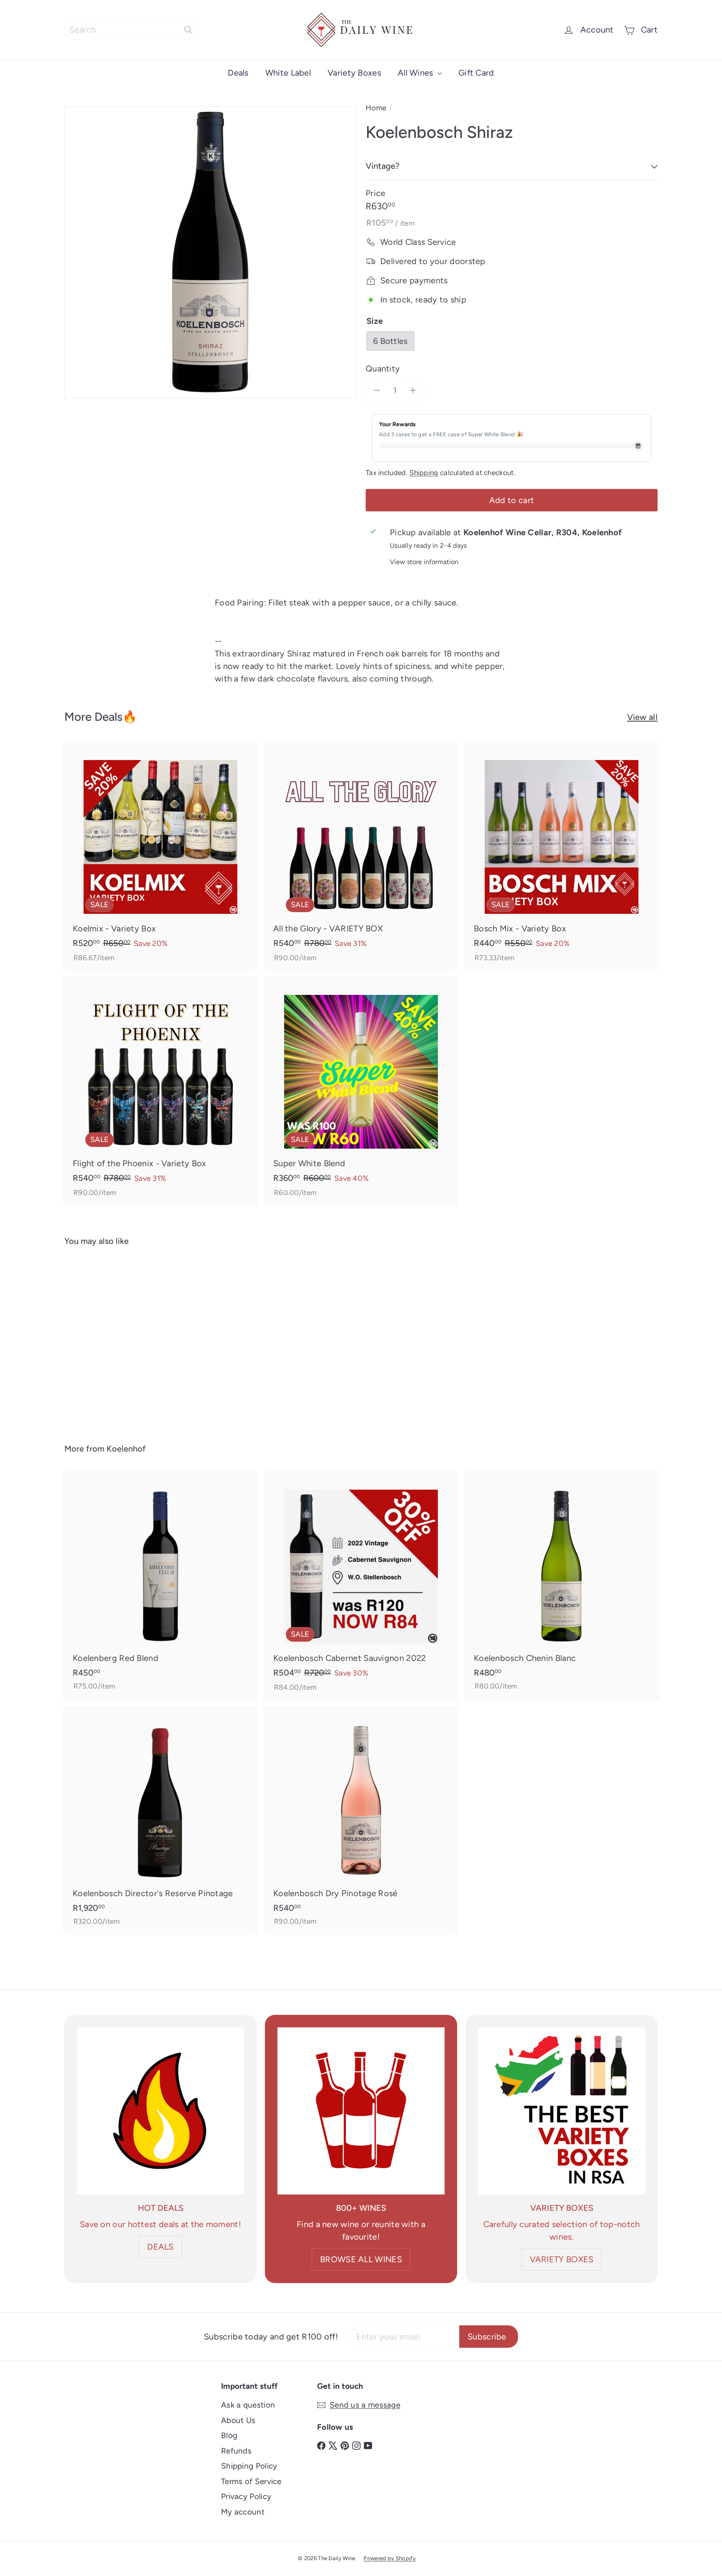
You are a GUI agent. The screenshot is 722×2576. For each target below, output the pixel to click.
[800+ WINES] (361, 2111)
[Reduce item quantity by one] (377, 390)
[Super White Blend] (361, 1091)
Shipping (424, 473)
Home (376, 108)
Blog (229, 2435)
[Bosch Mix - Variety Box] (562, 856)
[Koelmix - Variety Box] (160, 856)
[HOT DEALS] (160, 2111)
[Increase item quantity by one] (413, 390)
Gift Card (476, 73)
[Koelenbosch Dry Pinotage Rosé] (361, 1821)
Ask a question (248, 2405)
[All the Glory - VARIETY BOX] (361, 856)
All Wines (417, 73)
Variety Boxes (354, 73)
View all (642, 717)
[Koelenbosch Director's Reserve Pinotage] (160, 1821)
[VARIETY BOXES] (562, 2111)
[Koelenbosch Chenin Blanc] (562, 1585)
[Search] (188, 30)
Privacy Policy (246, 2496)
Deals (238, 73)
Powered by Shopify (389, 2558)
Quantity (383, 369)
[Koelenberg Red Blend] (160, 1585)
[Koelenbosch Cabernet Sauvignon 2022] (361, 1586)
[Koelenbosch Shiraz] (110, 1339)
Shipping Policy (249, 2466)
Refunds (236, 2451)
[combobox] (131, 30)
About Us (238, 2420)
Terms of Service (251, 2481)
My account (243, 2512)
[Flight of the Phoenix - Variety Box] (160, 1091)
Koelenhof (126, 1449)
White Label (288, 73)
